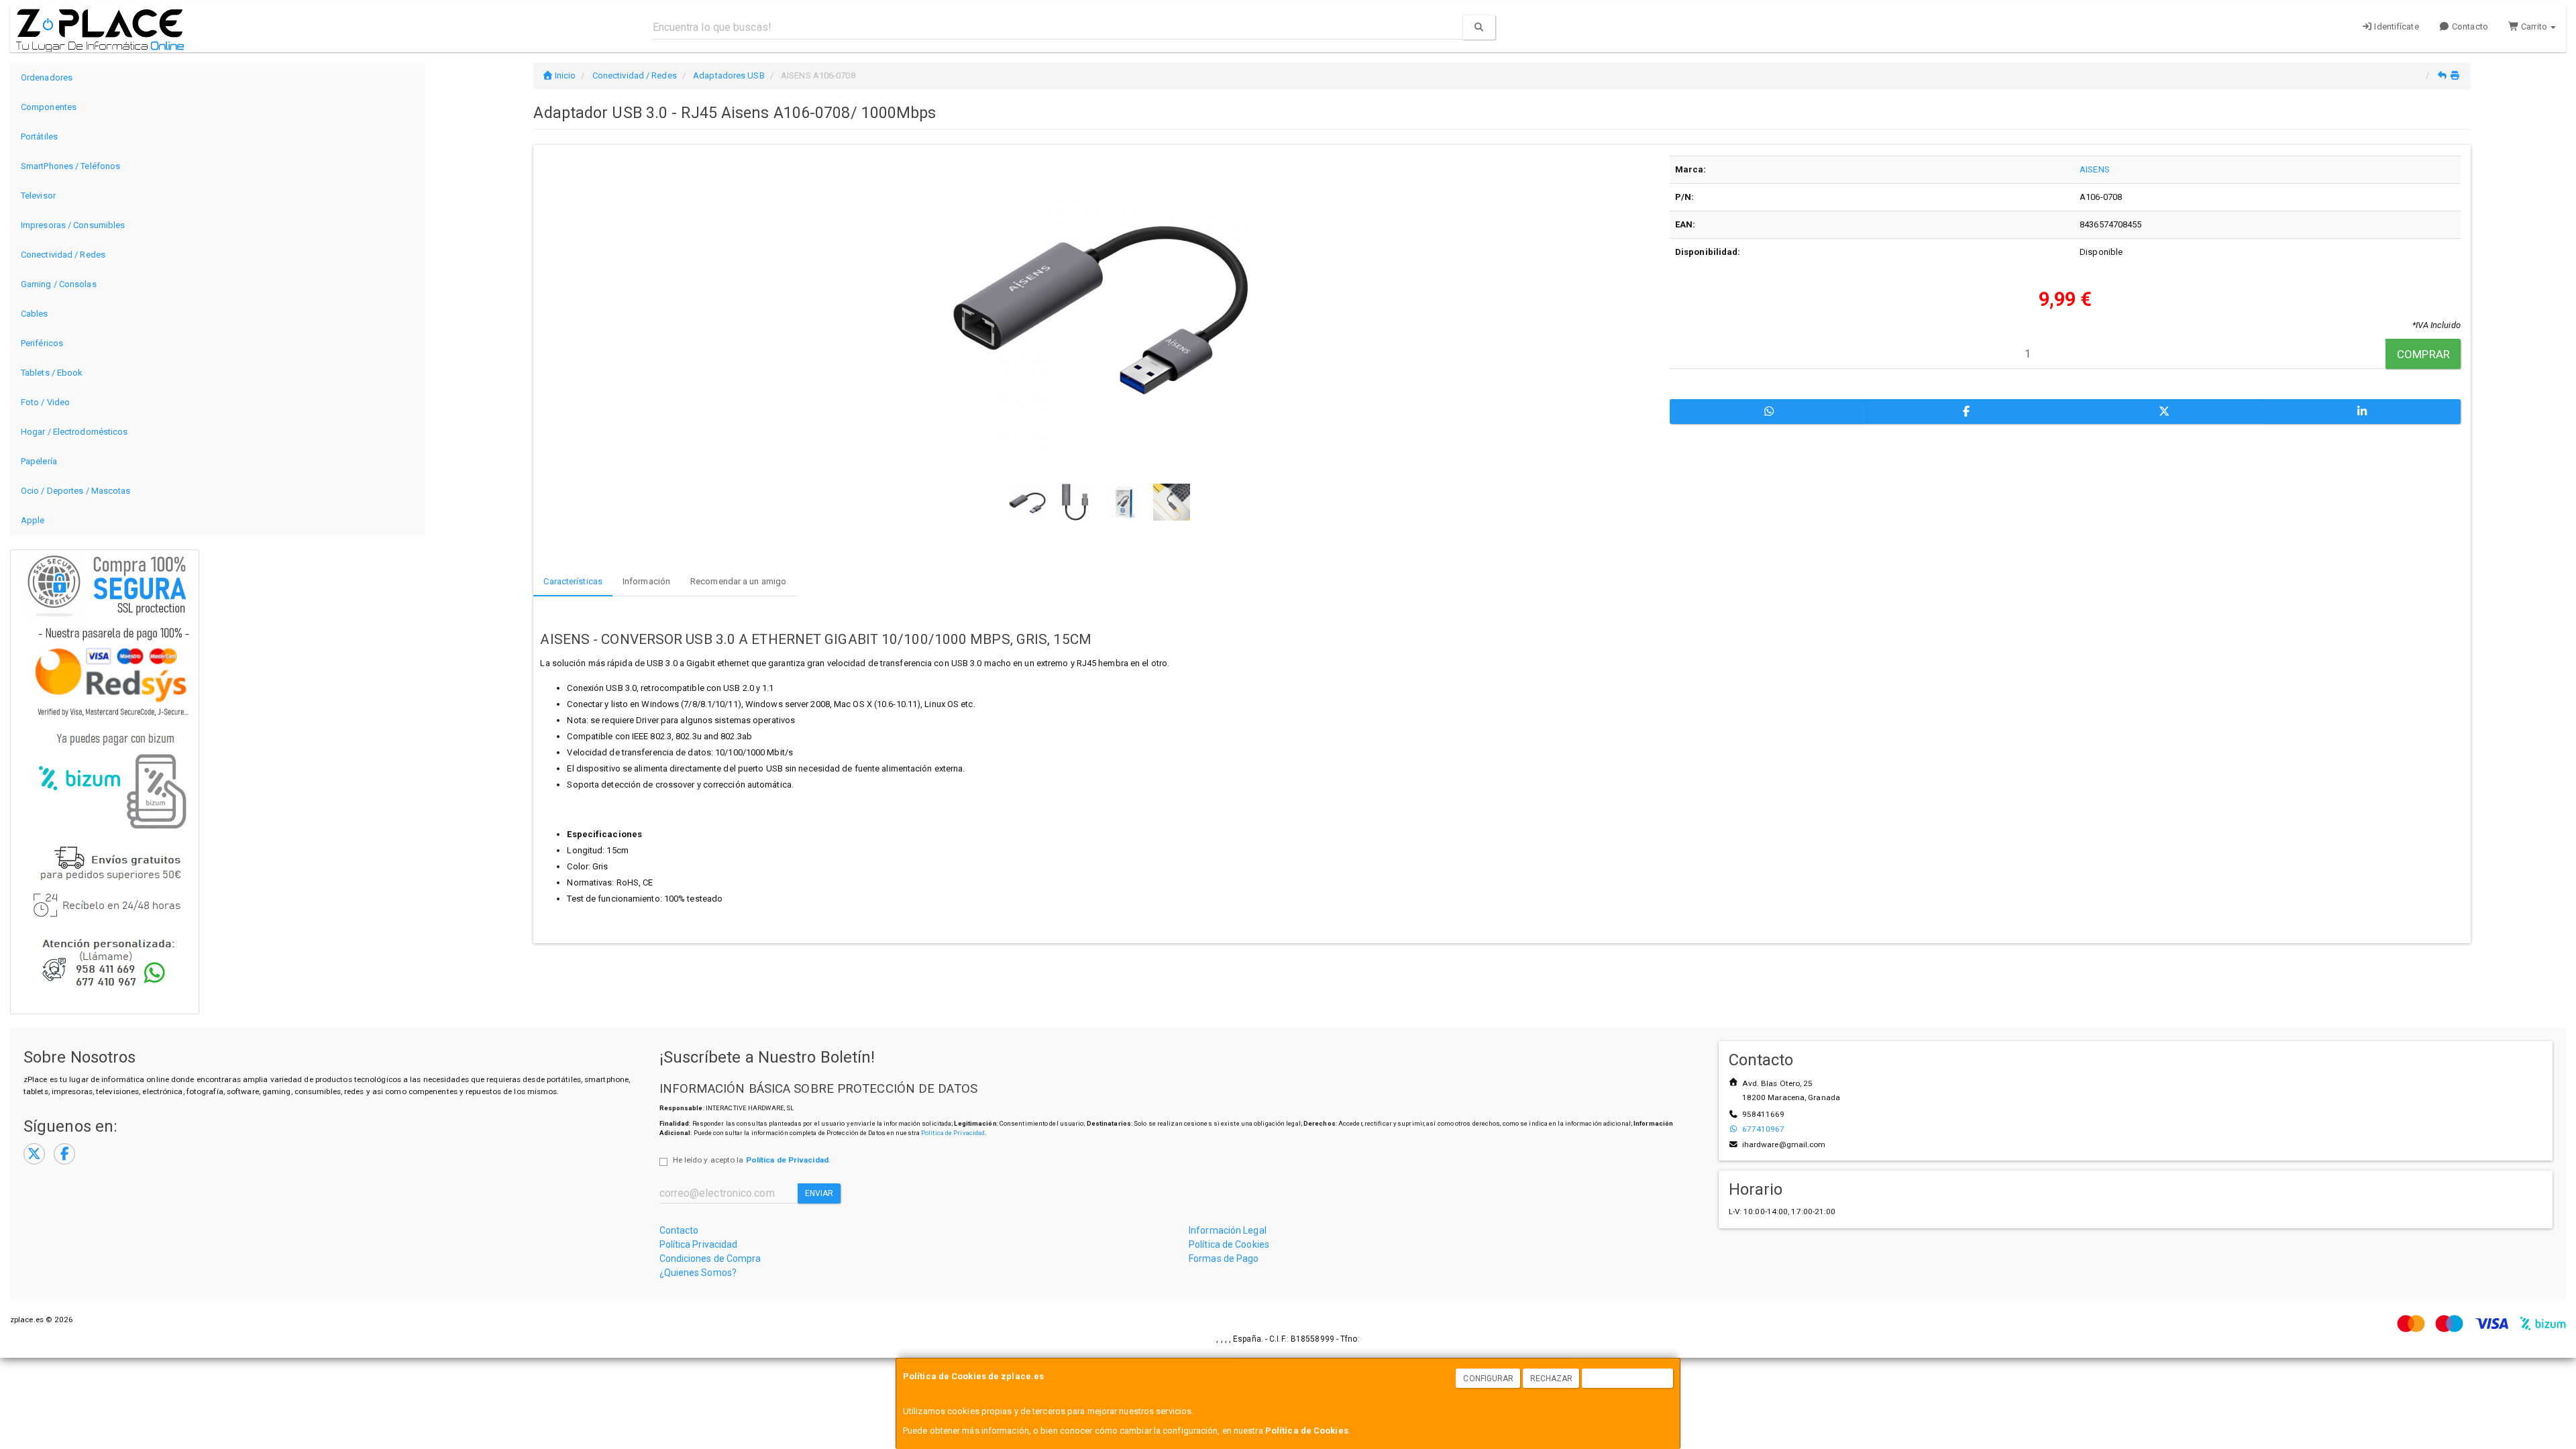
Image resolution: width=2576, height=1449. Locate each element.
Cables (35, 314)
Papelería (39, 461)
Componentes (49, 107)
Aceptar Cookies (1628, 1379)
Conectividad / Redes (63, 255)
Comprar (2423, 354)
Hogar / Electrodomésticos (74, 432)
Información (646, 581)
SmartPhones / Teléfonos (70, 166)
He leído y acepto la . (752, 1160)
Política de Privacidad (953, 1133)
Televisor (38, 196)
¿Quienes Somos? (698, 1273)
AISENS (2095, 169)
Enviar (819, 1193)
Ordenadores (47, 77)
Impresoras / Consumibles (73, 225)
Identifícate (2395, 26)
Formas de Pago (1224, 1258)
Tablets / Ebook (52, 373)
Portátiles (39, 137)
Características (573, 581)
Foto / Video (45, 402)
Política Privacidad (699, 1244)
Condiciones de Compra (710, 1258)
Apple (33, 520)
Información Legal (1228, 1230)
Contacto (2469, 26)
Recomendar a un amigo (738, 581)
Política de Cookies (1307, 1431)
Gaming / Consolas (59, 284)
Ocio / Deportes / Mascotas (76, 491)
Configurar (1488, 1379)
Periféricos (42, 343)
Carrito (2534, 26)
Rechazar (1552, 1379)
